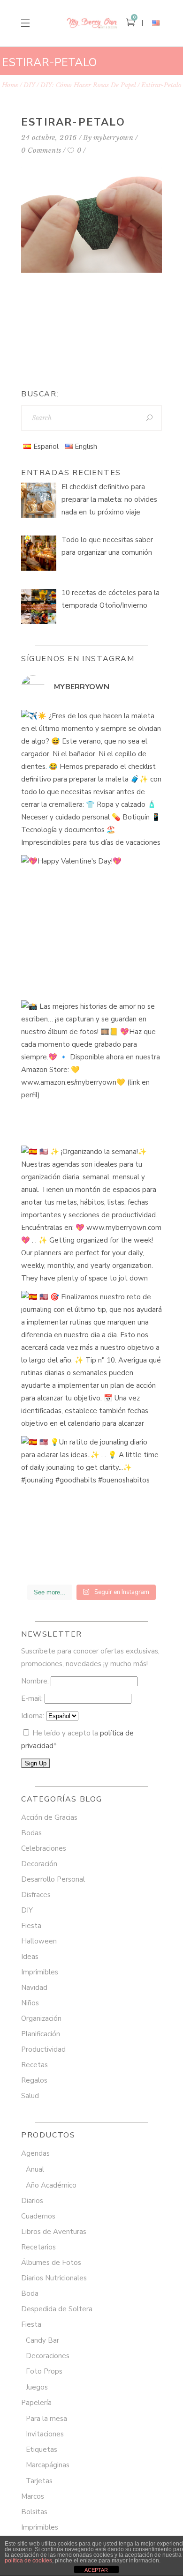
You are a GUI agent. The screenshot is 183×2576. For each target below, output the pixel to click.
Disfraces (36, 1895)
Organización (41, 2018)
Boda (30, 2293)
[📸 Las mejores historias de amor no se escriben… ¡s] (91, 1071)
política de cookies (28, 2561)
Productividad (43, 2049)
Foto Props (44, 2371)
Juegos (37, 2387)
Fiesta (31, 1926)
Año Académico (51, 2185)
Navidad (34, 1988)
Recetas (34, 2065)
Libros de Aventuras (54, 2232)
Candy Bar (42, 2340)
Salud (30, 2096)
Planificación (41, 2034)
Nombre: (36, 1681)
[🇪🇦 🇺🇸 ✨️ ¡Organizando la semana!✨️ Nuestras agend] (91, 1216)
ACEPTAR (96, 2570)
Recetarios (38, 2247)
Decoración (39, 1864)
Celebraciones (44, 1848)
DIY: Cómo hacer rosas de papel (88, 85)
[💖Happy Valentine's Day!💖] (91, 925)
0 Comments (41, 150)
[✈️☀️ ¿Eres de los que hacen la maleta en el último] (91, 780)
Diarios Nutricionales (54, 2278)
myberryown (114, 138)
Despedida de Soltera (57, 2309)
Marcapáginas (48, 2465)
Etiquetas (42, 2449)
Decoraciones (48, 2356)
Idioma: (34, 1716)
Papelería (36, 2403)
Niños (30, 2003)
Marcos (33, 2496)
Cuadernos (38, 2216)
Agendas (35, 2153)
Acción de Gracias (49, 1817)
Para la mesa (46, 2419)
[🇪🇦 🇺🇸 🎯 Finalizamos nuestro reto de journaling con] (91, 1361)
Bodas (31, 1833)
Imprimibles (40, 1972)
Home (10, 85)
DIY (29, 85)
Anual (35, 2169)
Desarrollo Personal (53, 1879)
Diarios (32, 2201)
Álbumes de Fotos (51, 2263)
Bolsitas (34, 2512)
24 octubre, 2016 (49, 138)
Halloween (39, 1941)
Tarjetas (39, 2481)
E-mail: (33, 1698)
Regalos (34, 2080)
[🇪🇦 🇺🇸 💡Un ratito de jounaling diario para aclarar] (91, 1506)
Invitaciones (45, 2434)
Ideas (30, 1957)
